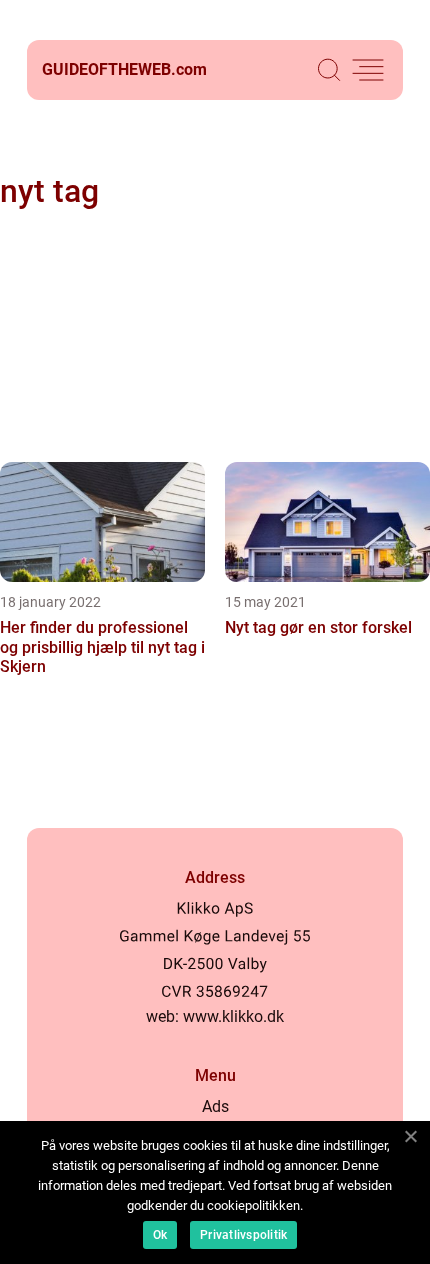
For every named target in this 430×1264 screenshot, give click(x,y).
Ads (215, 1106)
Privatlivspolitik (243, 1235)
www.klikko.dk (233, 1016)
